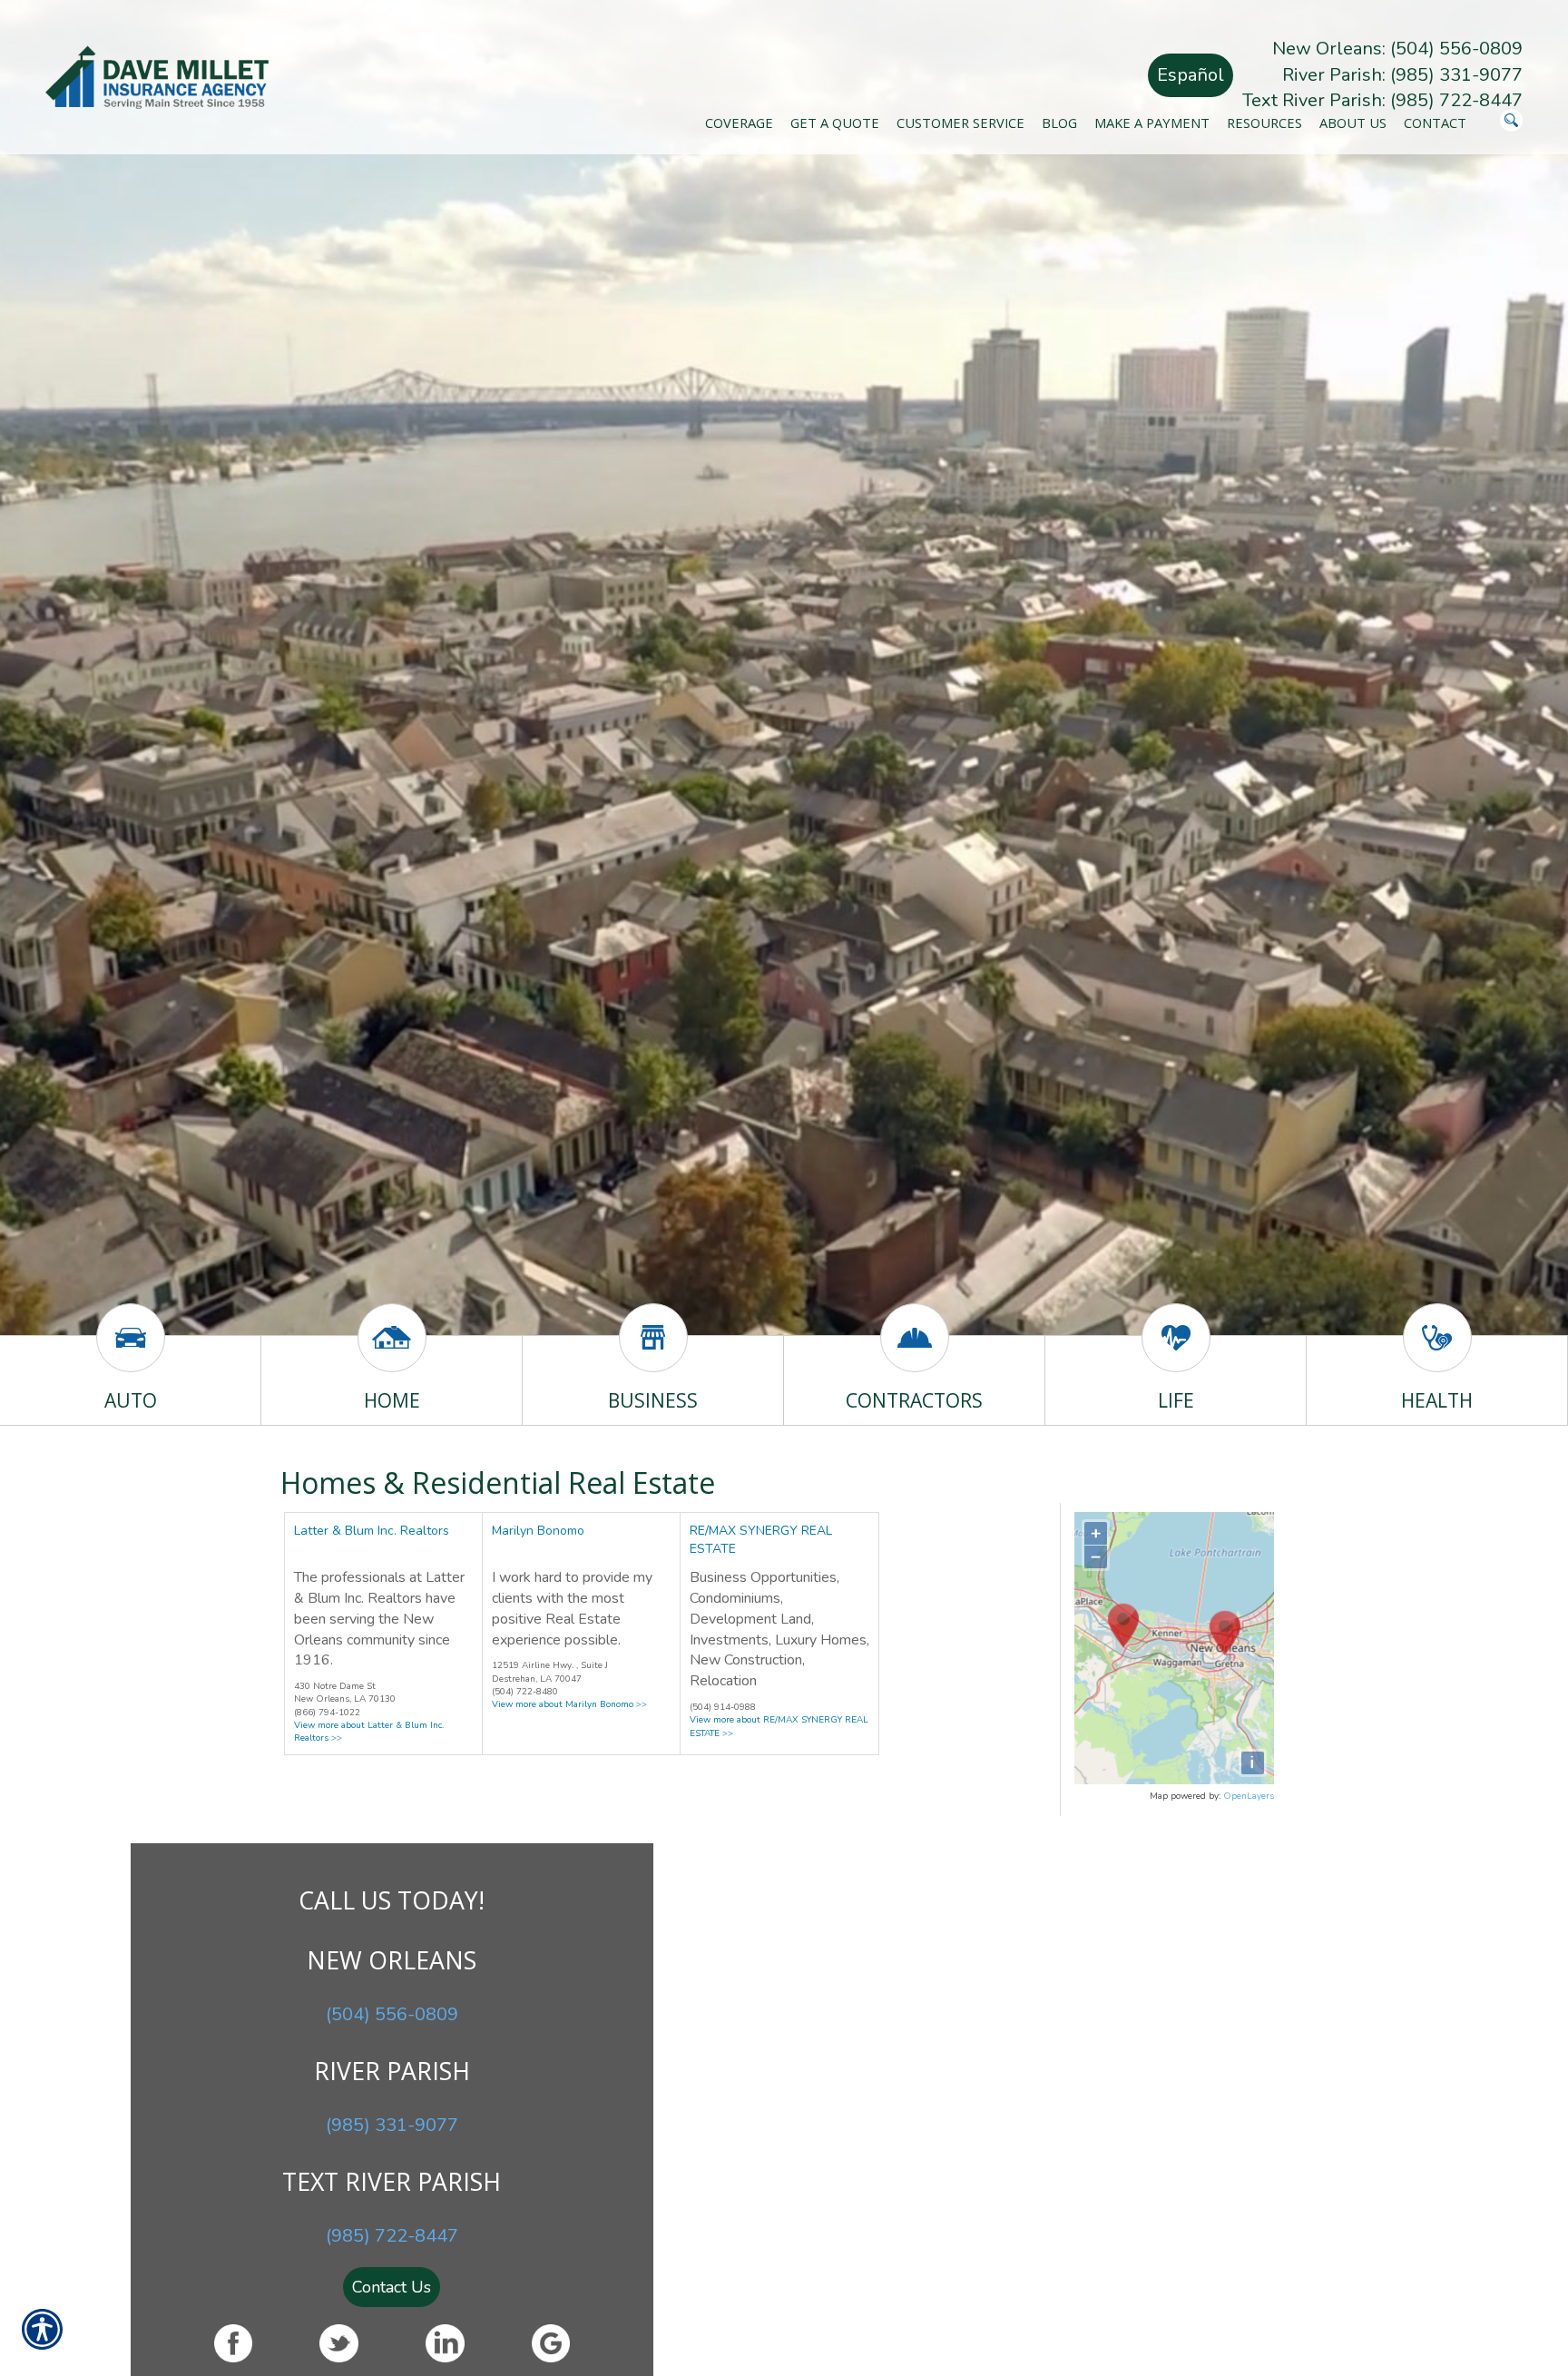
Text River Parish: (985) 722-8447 (1382, 100)
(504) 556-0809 (392, 2014)
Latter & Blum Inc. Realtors (372, 1531)
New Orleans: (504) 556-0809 (1397, 49)
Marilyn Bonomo (538, 1531)
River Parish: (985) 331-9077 (1402, 75)
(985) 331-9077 (392, 2125)
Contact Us (392, 2287)
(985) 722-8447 (392, 2236)
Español (1191, 75)
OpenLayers (1249, 1796)
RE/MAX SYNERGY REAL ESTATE (761, 1540)
